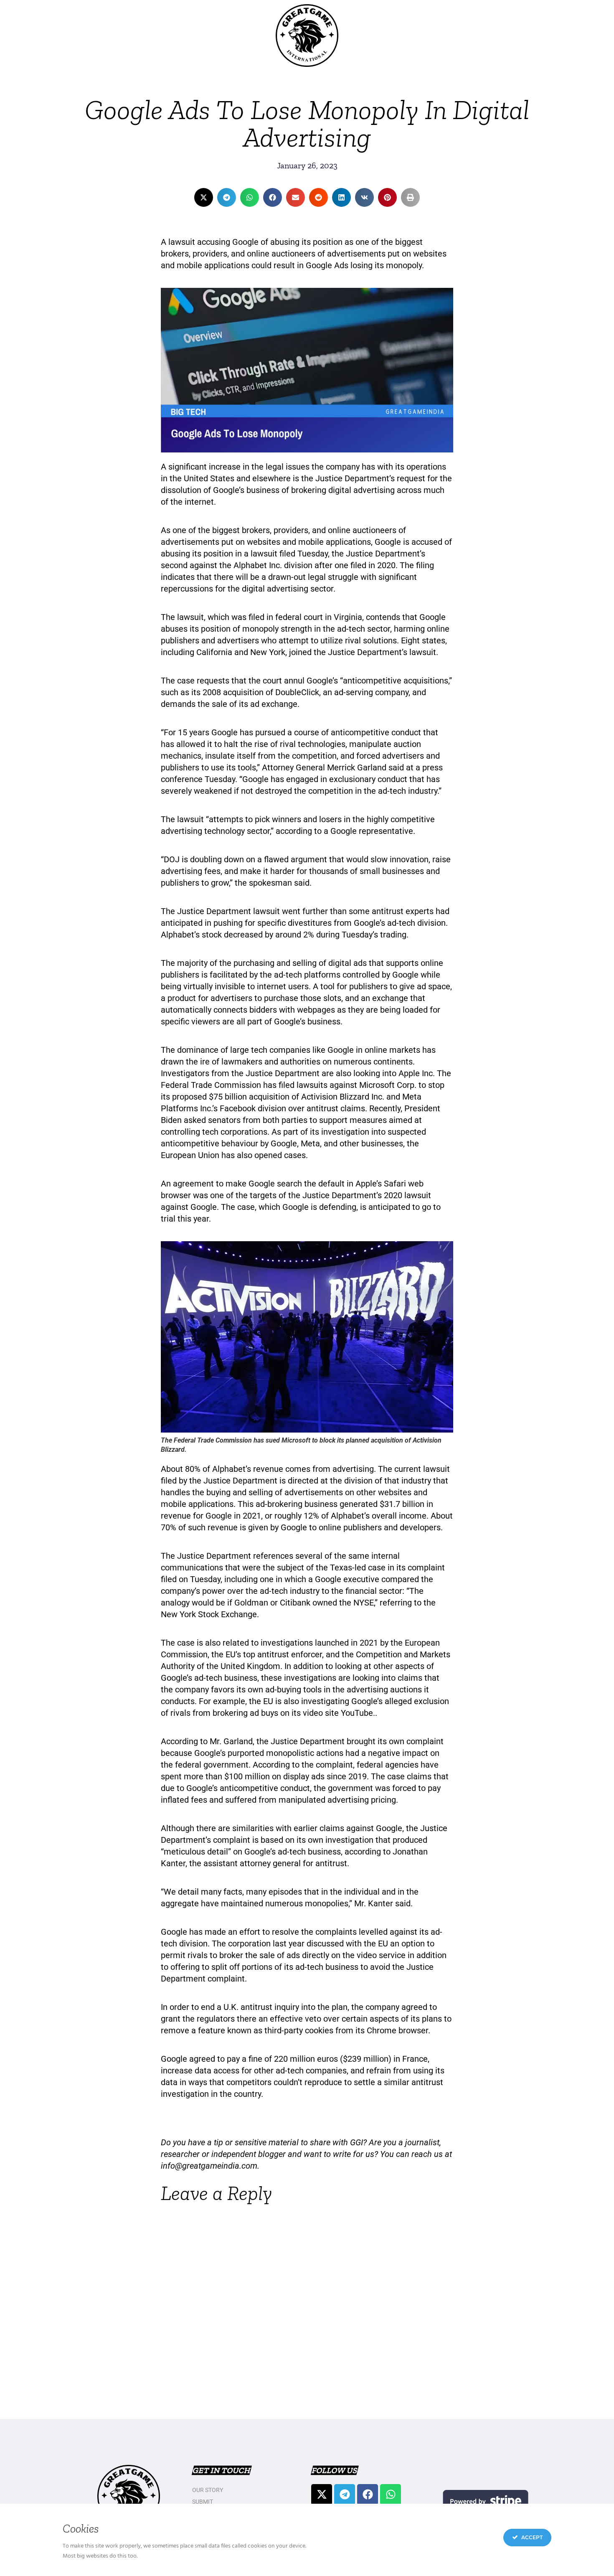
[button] (204, 197)
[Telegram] (345, 2495)
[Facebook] (368, 2495)
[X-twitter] (322, 2495)
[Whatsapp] (391, 2495)
